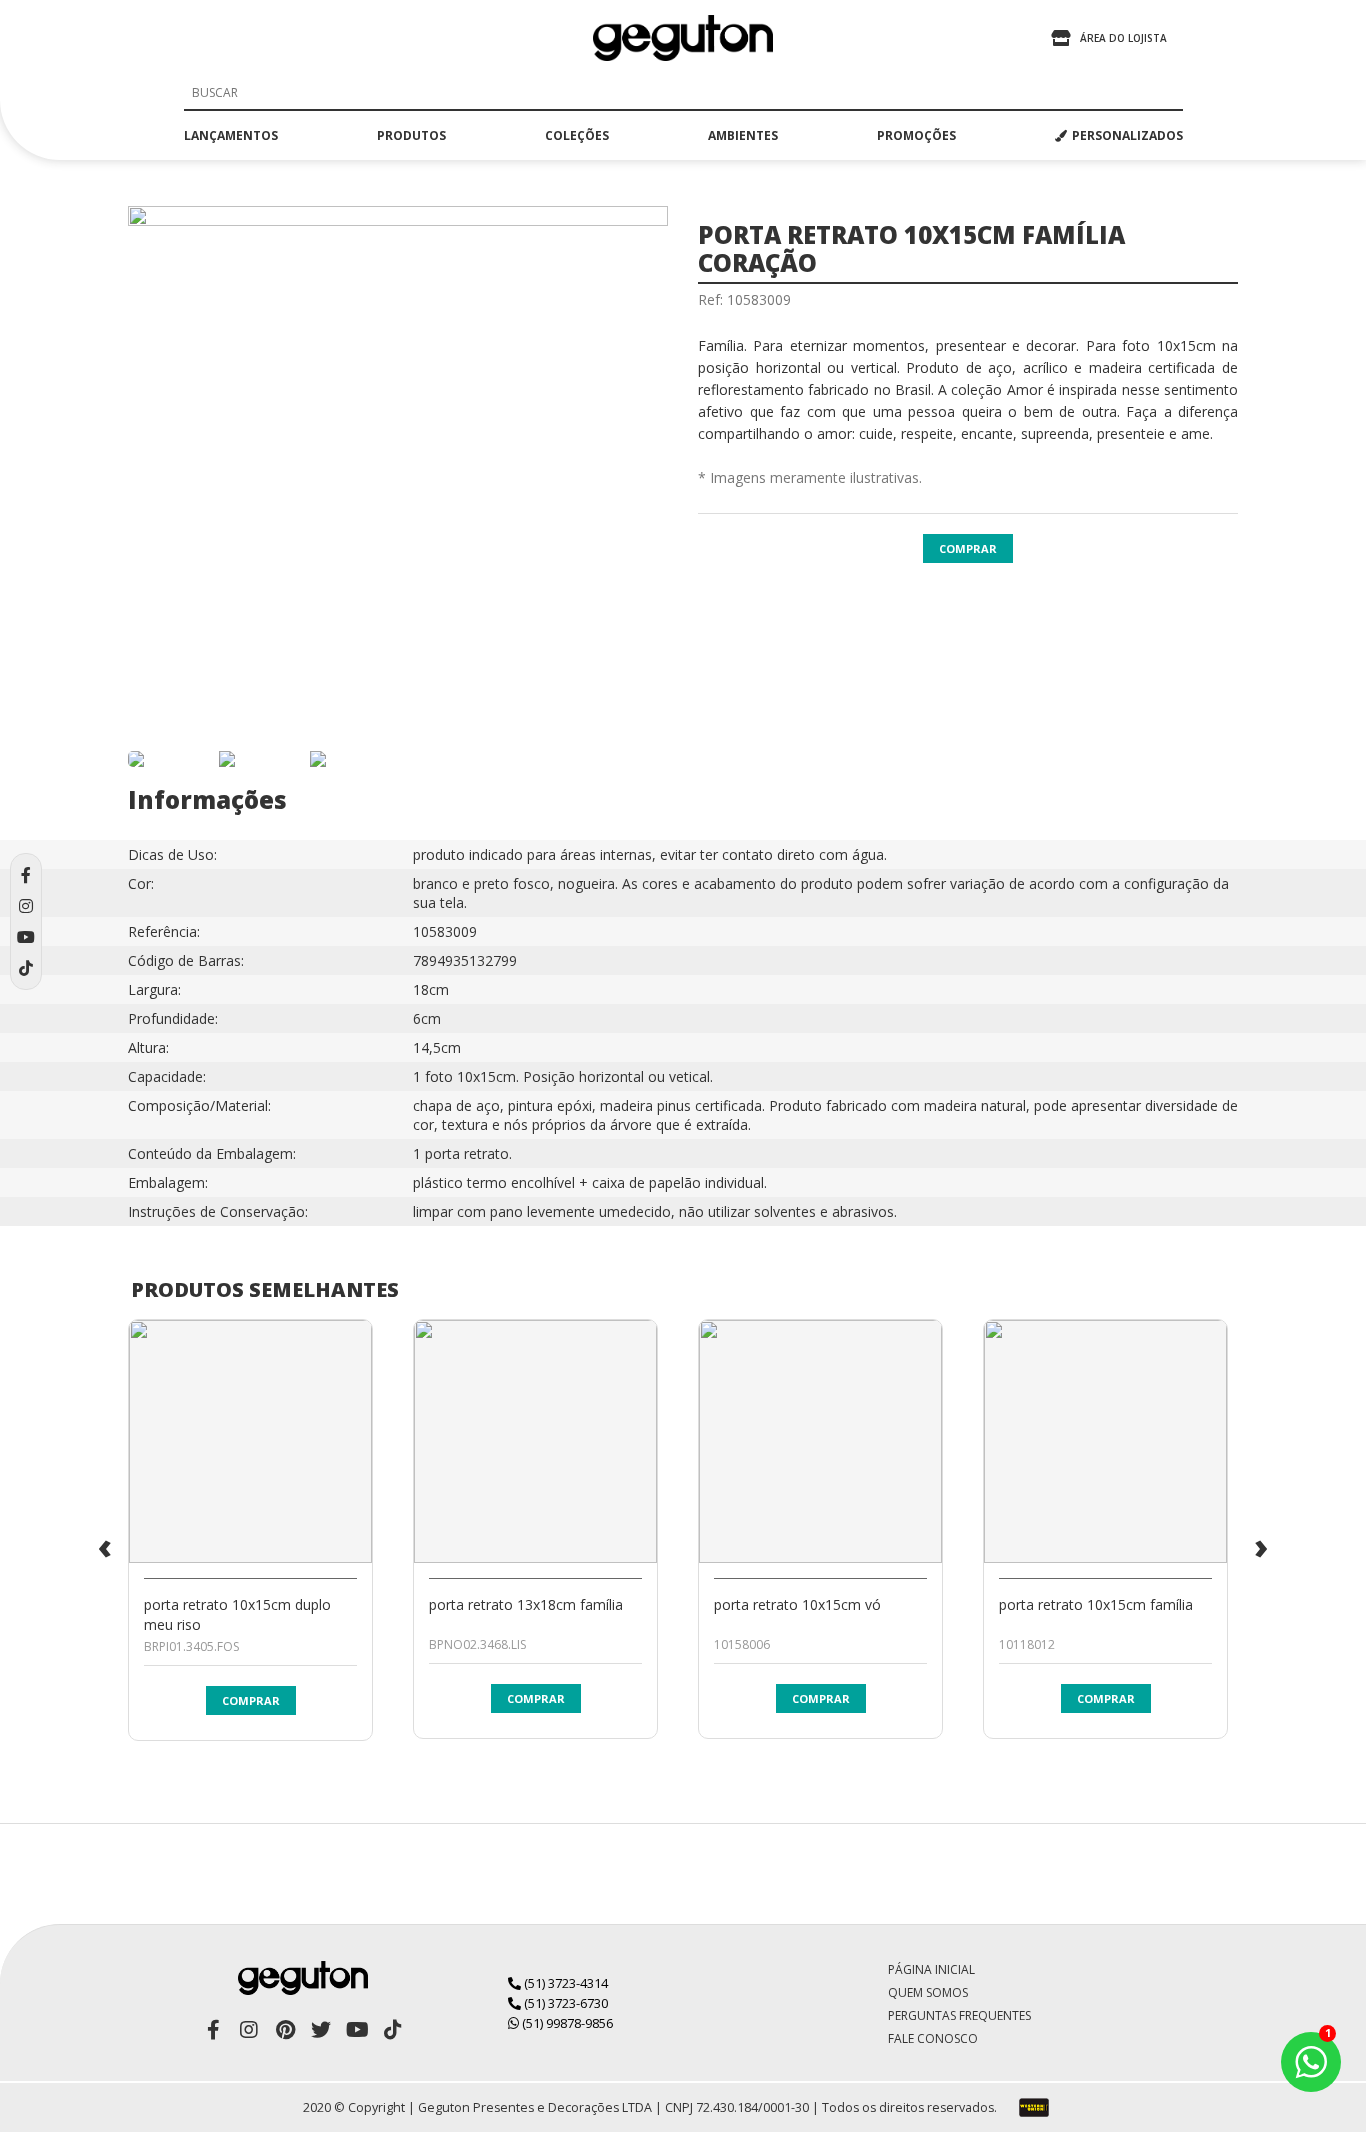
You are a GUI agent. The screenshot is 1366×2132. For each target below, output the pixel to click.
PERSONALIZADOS (1127, 135)
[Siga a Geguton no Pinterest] (285, 2030)
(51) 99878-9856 (566, 2023)
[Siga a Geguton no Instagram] (249, 2030)
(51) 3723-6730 (564, 2003)
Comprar (968, 548)
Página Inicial (931, 1969)
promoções (916, 135)
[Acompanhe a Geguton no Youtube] (357, 2030)
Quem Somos (928, 1992)
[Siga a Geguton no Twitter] (321, 2030)
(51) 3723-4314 (564, 1983)
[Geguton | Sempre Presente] (683, 38)
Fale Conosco (933, 2038)
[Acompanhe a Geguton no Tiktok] (393, 2030)
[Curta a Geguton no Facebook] (213, 2030)
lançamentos (231, 135)
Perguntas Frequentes (959, 2015)
